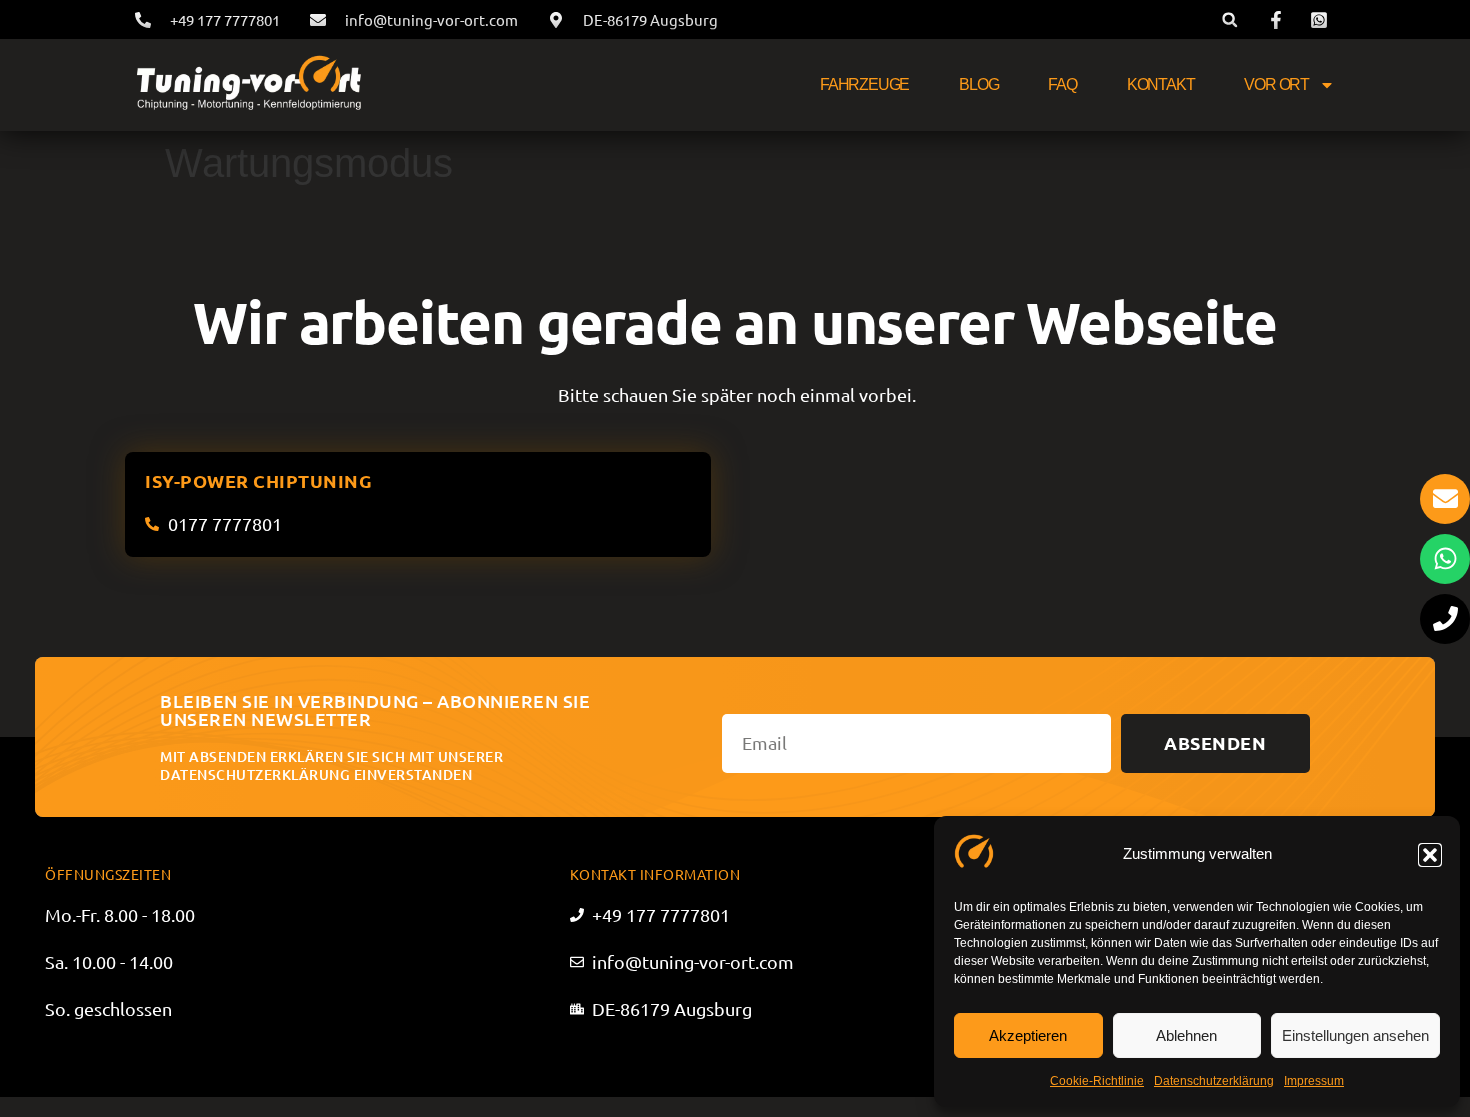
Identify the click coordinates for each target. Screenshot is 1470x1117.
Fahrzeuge (864, 84)
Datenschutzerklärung (1214, 1081)
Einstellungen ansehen (1355, 1035)
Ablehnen (1186, 1035)
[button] (1430, 855)
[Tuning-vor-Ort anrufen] (1445, 619)
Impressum (1314, 1081)
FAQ (1062, 84)
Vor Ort (1276, 84)
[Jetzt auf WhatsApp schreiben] (1322, 20)
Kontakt (1161, 84)
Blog (978, 84)
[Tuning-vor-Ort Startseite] (248, 85)
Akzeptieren (1028, 1035)
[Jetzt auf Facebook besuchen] (1279, 20)
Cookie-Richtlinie (1097, 1081)
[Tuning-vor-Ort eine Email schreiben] (1445, 499)
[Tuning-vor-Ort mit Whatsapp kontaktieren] (1445, 559)
